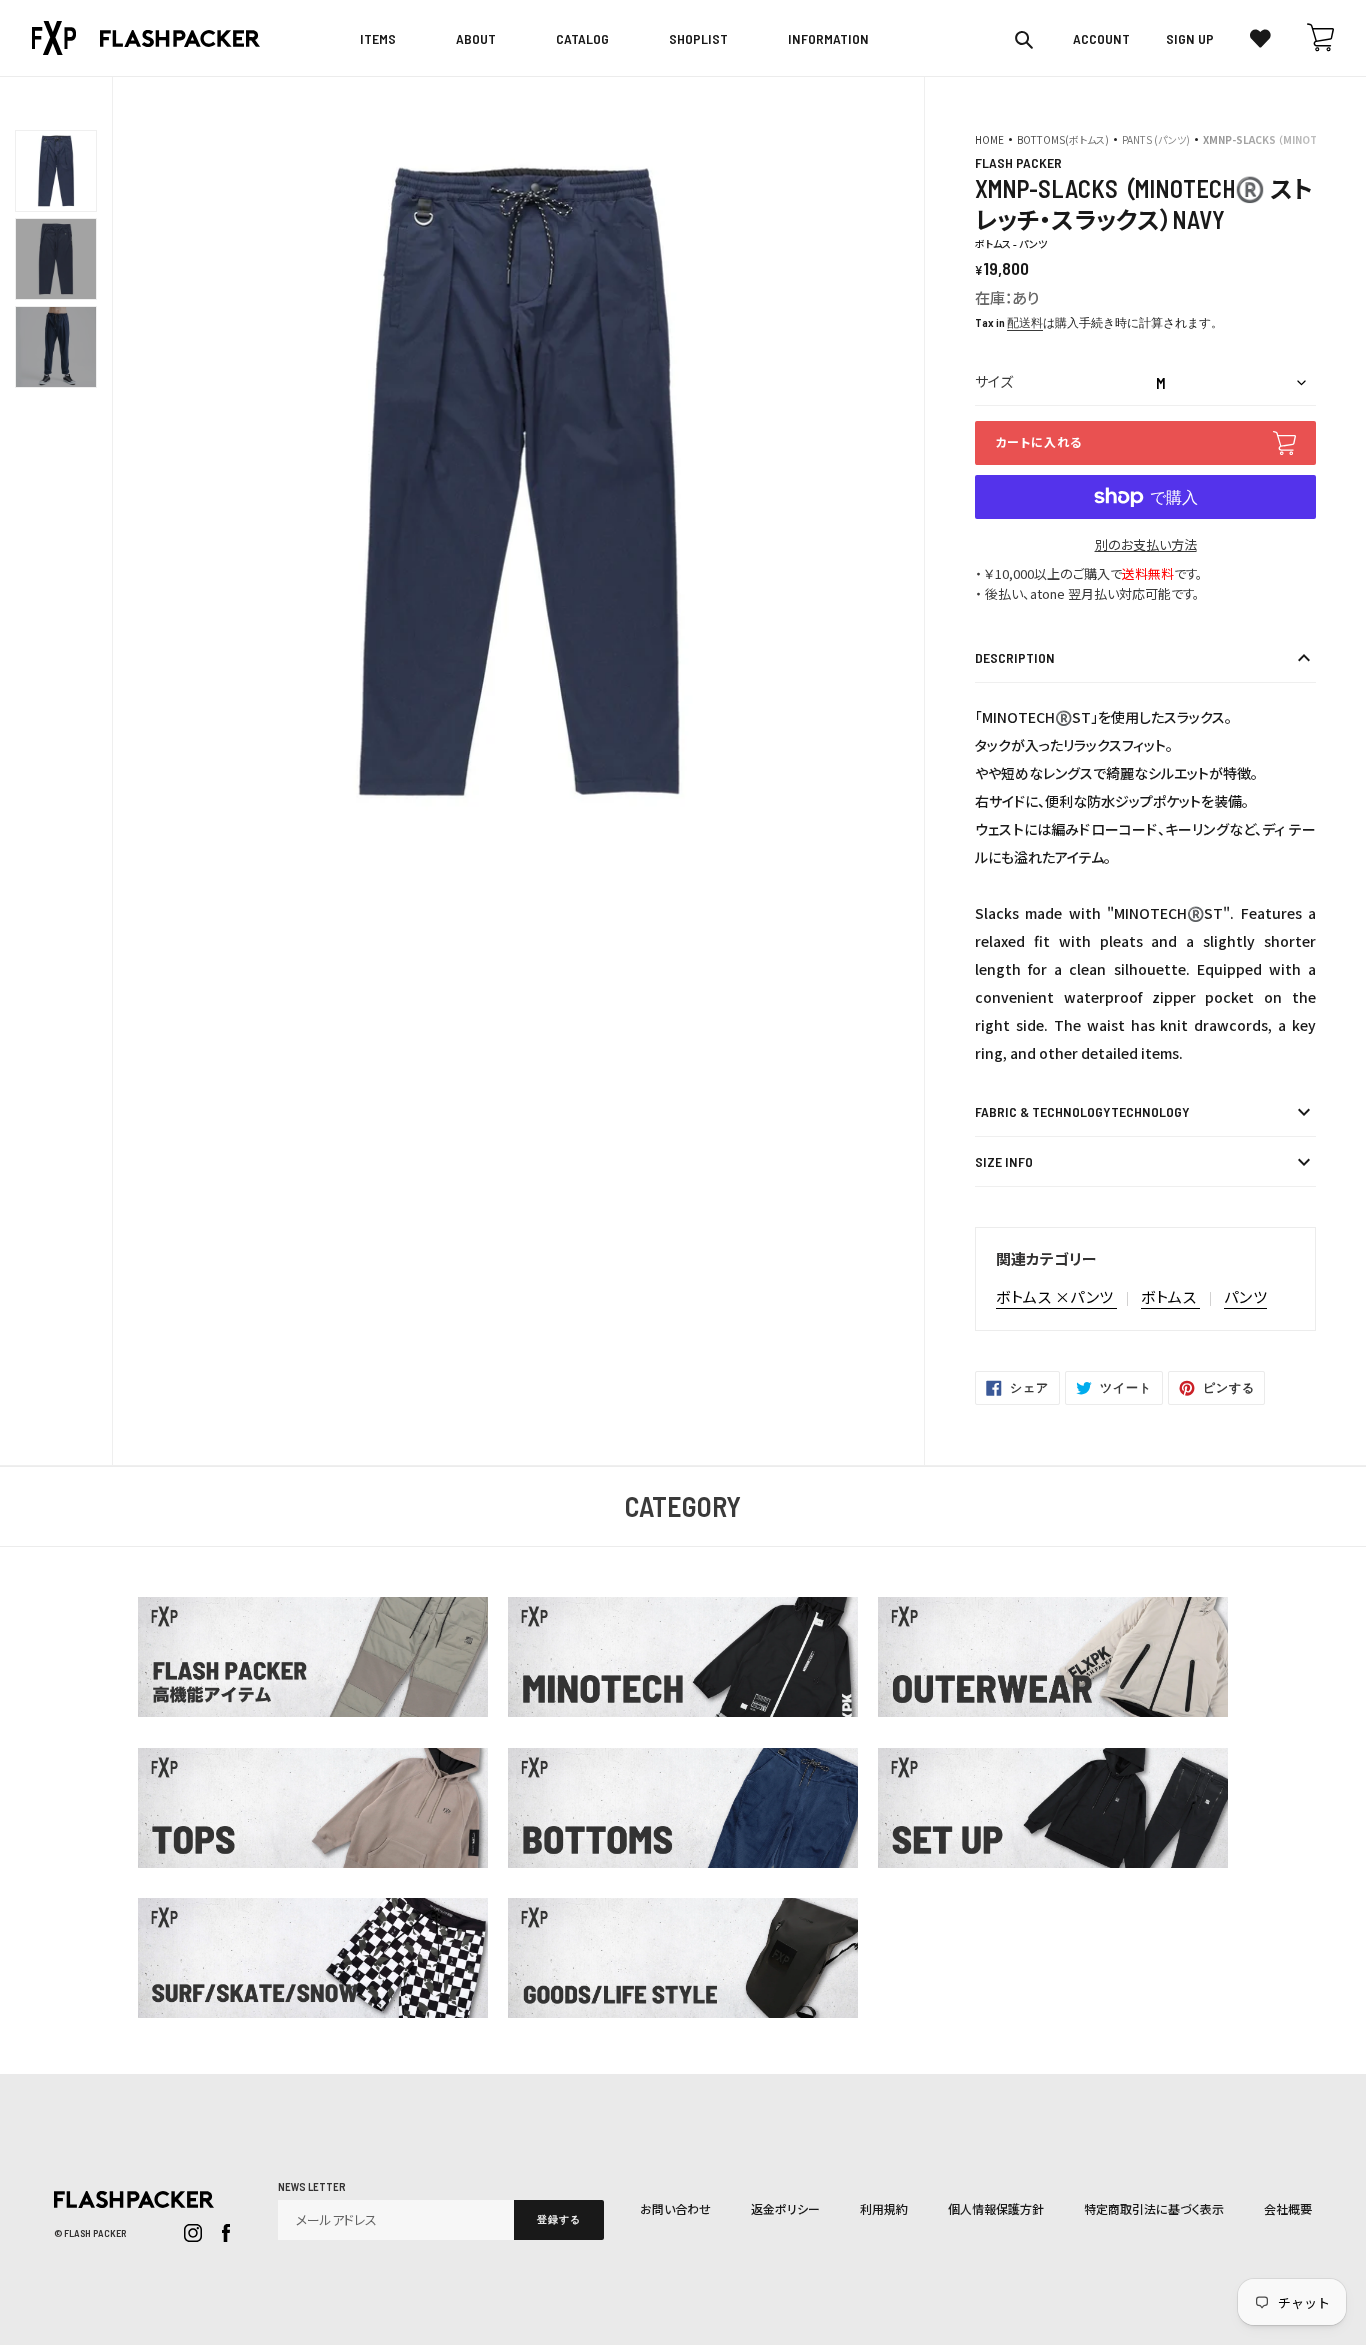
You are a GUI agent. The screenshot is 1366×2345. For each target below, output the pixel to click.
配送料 (1025, 322)
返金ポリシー (785, 2208)
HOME (989, 139)
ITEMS (378, 38)
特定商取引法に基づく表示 (1154, 2208)
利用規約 (884, 2208)
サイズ (994, 381)
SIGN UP (1190, 39)
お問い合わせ (675, 2208)
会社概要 (1288, 2208)
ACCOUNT (1101, 39)
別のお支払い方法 (1146, 544)
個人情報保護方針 (996, 2208)
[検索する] (1025, 39)
